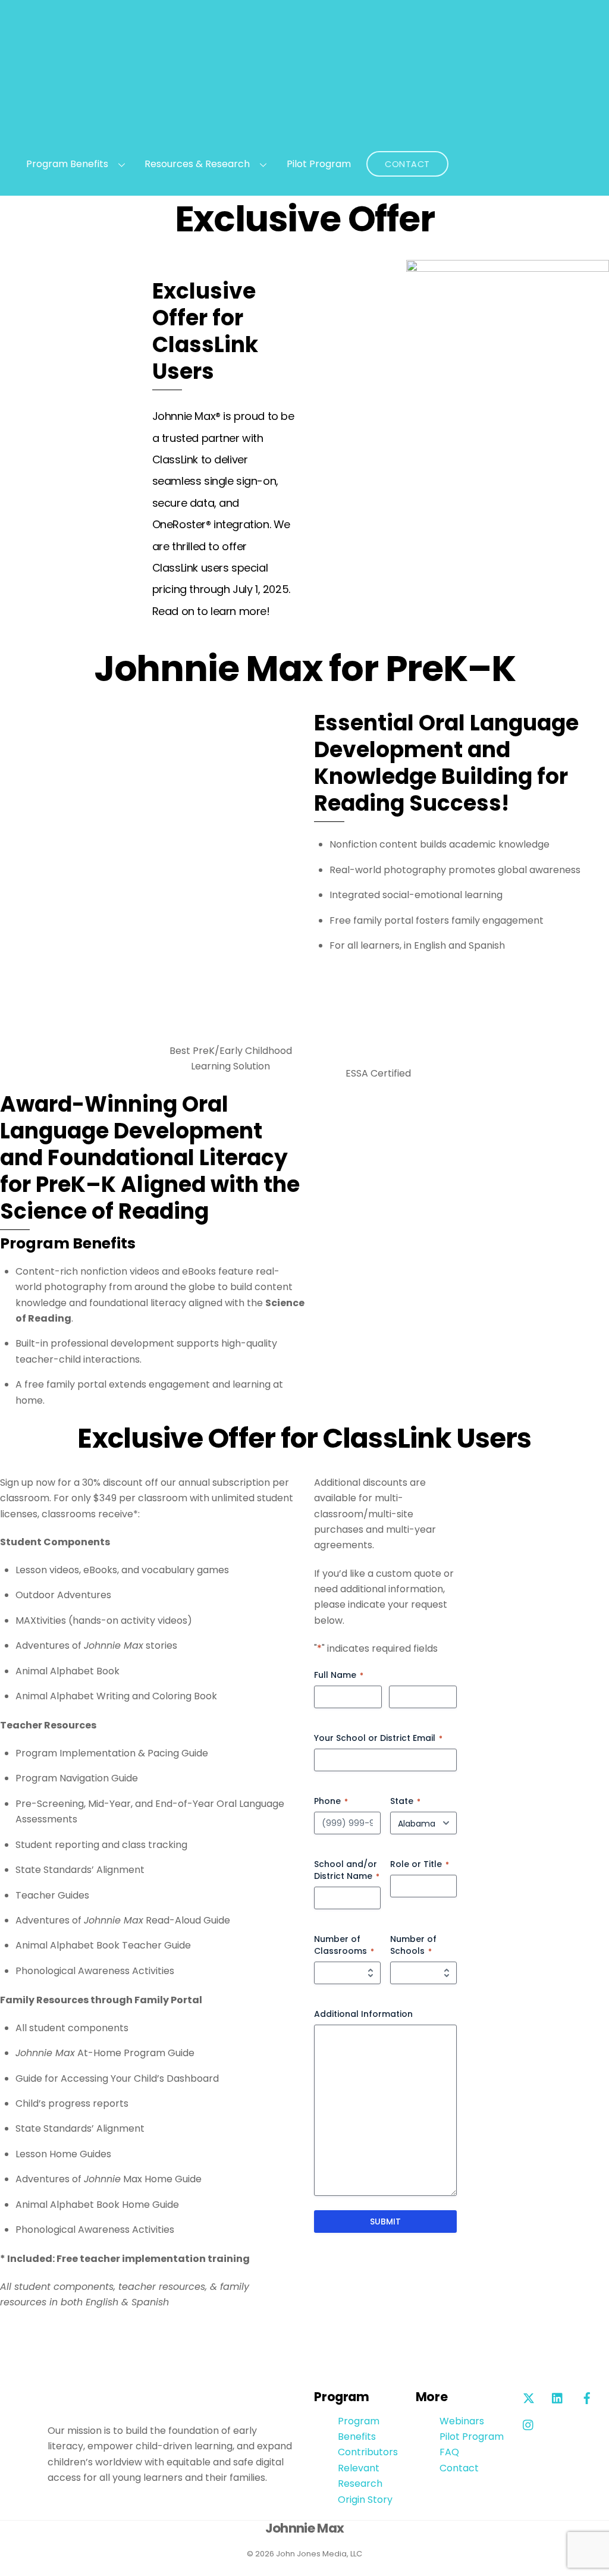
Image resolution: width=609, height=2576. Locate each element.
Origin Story (365, 2500)
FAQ (449, 2452)
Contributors (368, 2452)
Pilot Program (319, 164)
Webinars (462, 2421)
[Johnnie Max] (305, 133)
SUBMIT (385, 2222)
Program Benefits (67, 164)
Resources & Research (197, 164)
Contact (407, 164)
